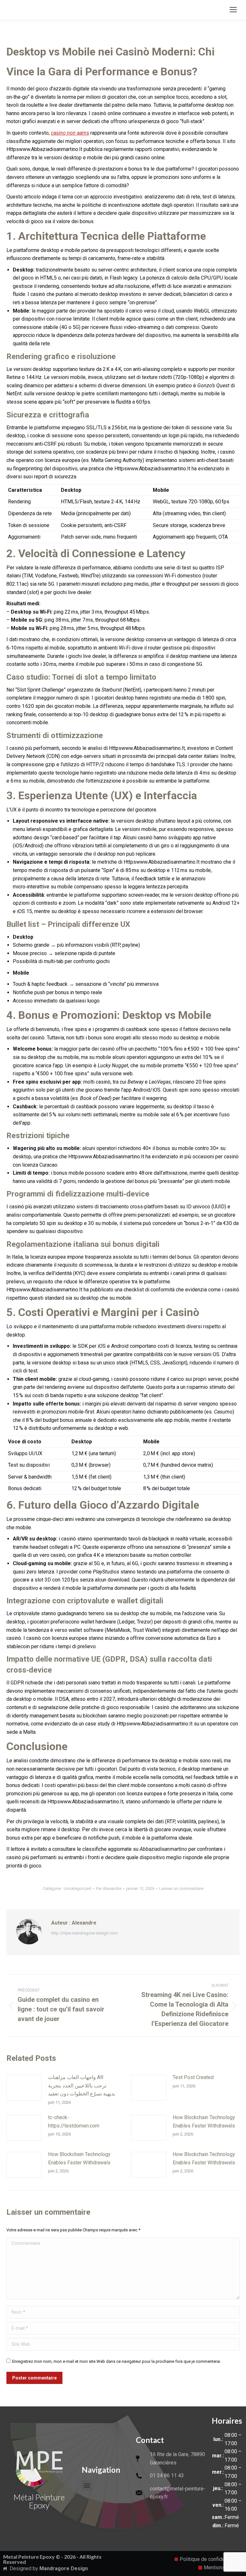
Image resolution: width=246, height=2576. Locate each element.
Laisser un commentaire (181, 1888)
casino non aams (70, 133)
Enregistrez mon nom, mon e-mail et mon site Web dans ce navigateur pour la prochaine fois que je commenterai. (117, 2361)
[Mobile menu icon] (233, 10)
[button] (87, 2485)
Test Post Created (193, 2077)
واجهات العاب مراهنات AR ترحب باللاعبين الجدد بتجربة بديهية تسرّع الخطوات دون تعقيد (82, 2085)
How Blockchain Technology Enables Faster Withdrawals (204, 2122)
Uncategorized (78, 1888)
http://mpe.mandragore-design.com (85, 1933)
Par (109, 1888)
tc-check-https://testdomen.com (74, 2122)
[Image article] (24, 2088)
